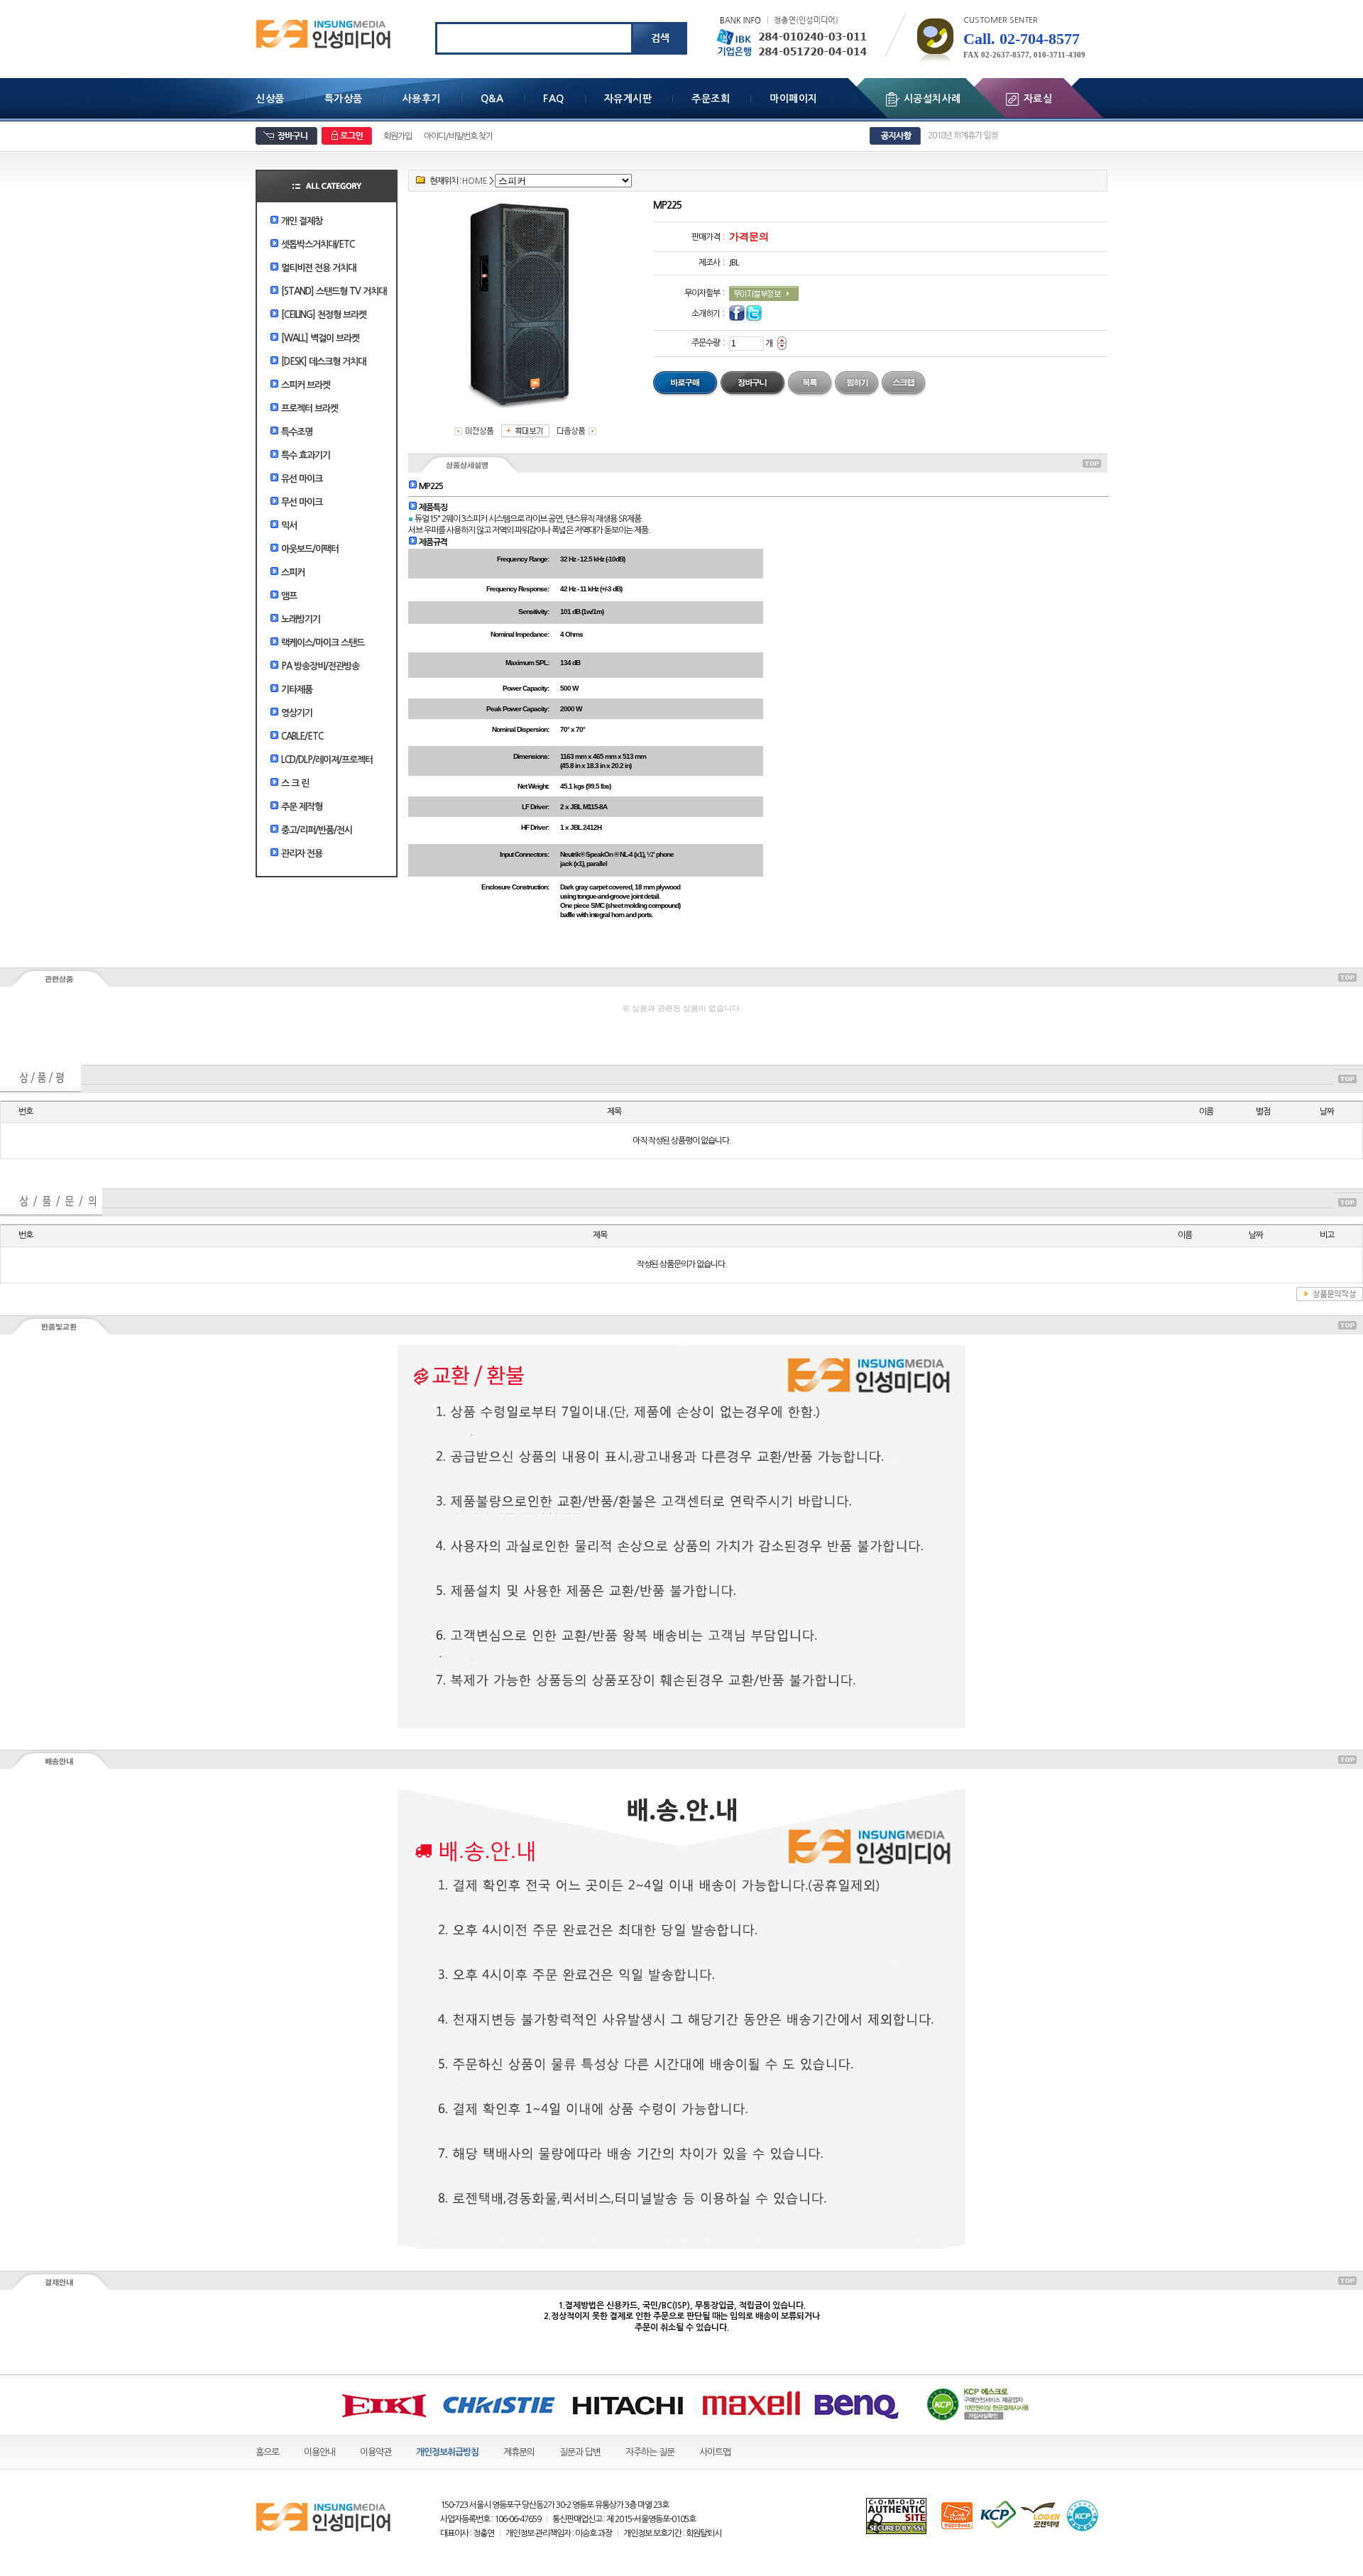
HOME (475, 181)
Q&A (492, 99)
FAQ (554, 99)
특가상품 (344, 99)
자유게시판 (628, 99)
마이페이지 (794, 99)
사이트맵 (715, 2452)
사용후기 (422, 99)
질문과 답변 (580, 2452)
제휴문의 (519, 2452)
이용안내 (319, 2452)
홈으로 (267, 2452)
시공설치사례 (932, 99)
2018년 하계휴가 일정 (963, 136)
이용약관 (376, 2452)
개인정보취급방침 (447, 2452)
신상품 (270, 99)
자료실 (1038, 99)
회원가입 (398, 136)
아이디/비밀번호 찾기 (458, 136)
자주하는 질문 (650, 2452)
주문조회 (711, 99)
